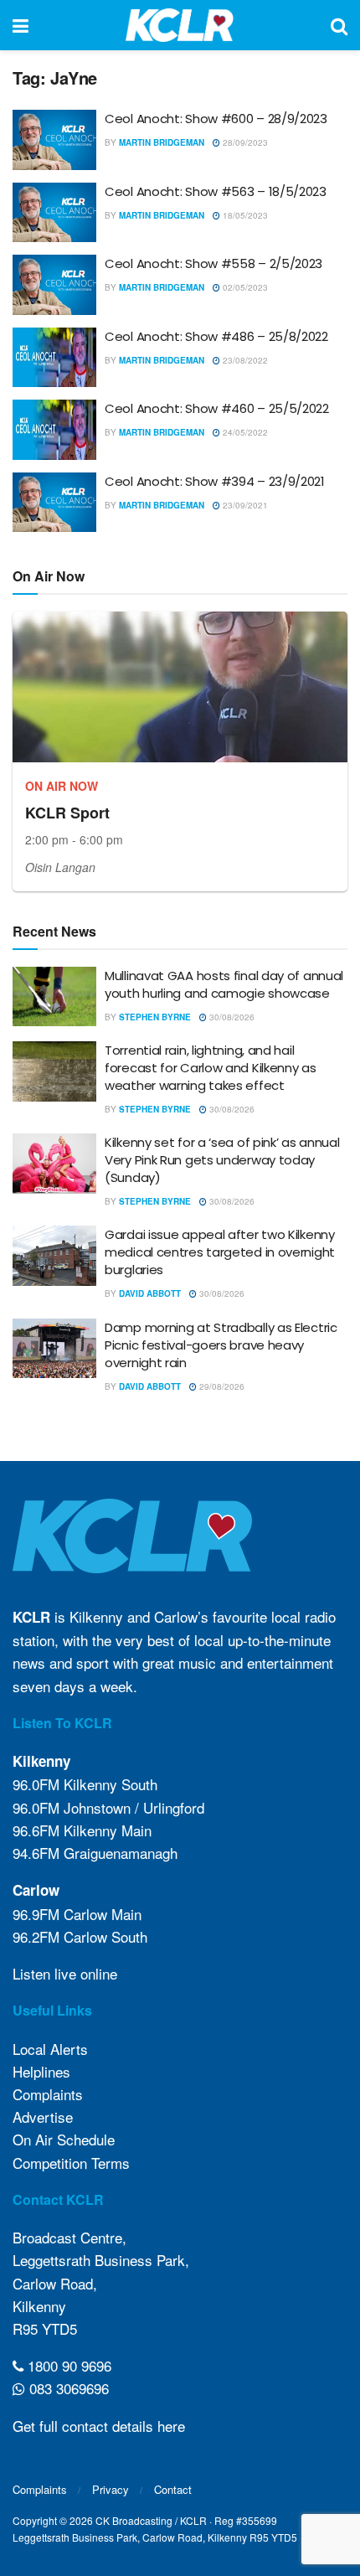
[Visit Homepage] (180, 25)
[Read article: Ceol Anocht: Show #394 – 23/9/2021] (54, 503)
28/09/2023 (244, 142)
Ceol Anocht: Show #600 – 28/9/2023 (216, 119)
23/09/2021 (244, 505)
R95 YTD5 (45, 2328)
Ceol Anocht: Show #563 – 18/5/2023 (216, 191)
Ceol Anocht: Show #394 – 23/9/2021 (215, 481)
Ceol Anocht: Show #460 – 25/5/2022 (217, 408)
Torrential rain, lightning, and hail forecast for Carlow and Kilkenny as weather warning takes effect (211, 1068)
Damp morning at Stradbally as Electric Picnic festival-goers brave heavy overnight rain (221, 1345)
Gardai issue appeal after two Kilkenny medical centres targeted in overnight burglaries (220, 1252)
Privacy (111, 2489)
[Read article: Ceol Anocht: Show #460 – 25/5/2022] (54, 430)
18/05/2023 (244, 215)
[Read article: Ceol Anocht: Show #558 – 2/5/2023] (54, 285)
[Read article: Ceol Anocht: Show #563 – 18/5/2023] (54, 213)
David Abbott (150, 1293)
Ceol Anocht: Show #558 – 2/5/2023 (213, 263)
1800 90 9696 (67, 2365)
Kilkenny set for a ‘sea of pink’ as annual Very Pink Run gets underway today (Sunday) (222, 1160)
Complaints (48, 2094)
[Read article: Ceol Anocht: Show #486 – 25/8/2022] (54, 358)
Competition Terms (71, 2163)
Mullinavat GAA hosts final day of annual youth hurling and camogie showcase (224, 984)
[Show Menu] (21, 25)
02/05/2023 (244, 287)
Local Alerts (50, 2049)
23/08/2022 (244, 360)
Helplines (41, 2071)
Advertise (43, 2117)
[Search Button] (339, 25)
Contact (173, 2489)
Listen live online (65, 1973)
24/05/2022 (244, 432)
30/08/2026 (231, 1017)
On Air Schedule (64, 2139)
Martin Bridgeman (162, 142)
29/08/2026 (221, 1386)
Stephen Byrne (155, 1017)
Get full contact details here (99, 2426)
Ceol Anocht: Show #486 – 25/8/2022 (216, 336)
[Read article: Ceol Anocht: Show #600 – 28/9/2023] (54, 140)
